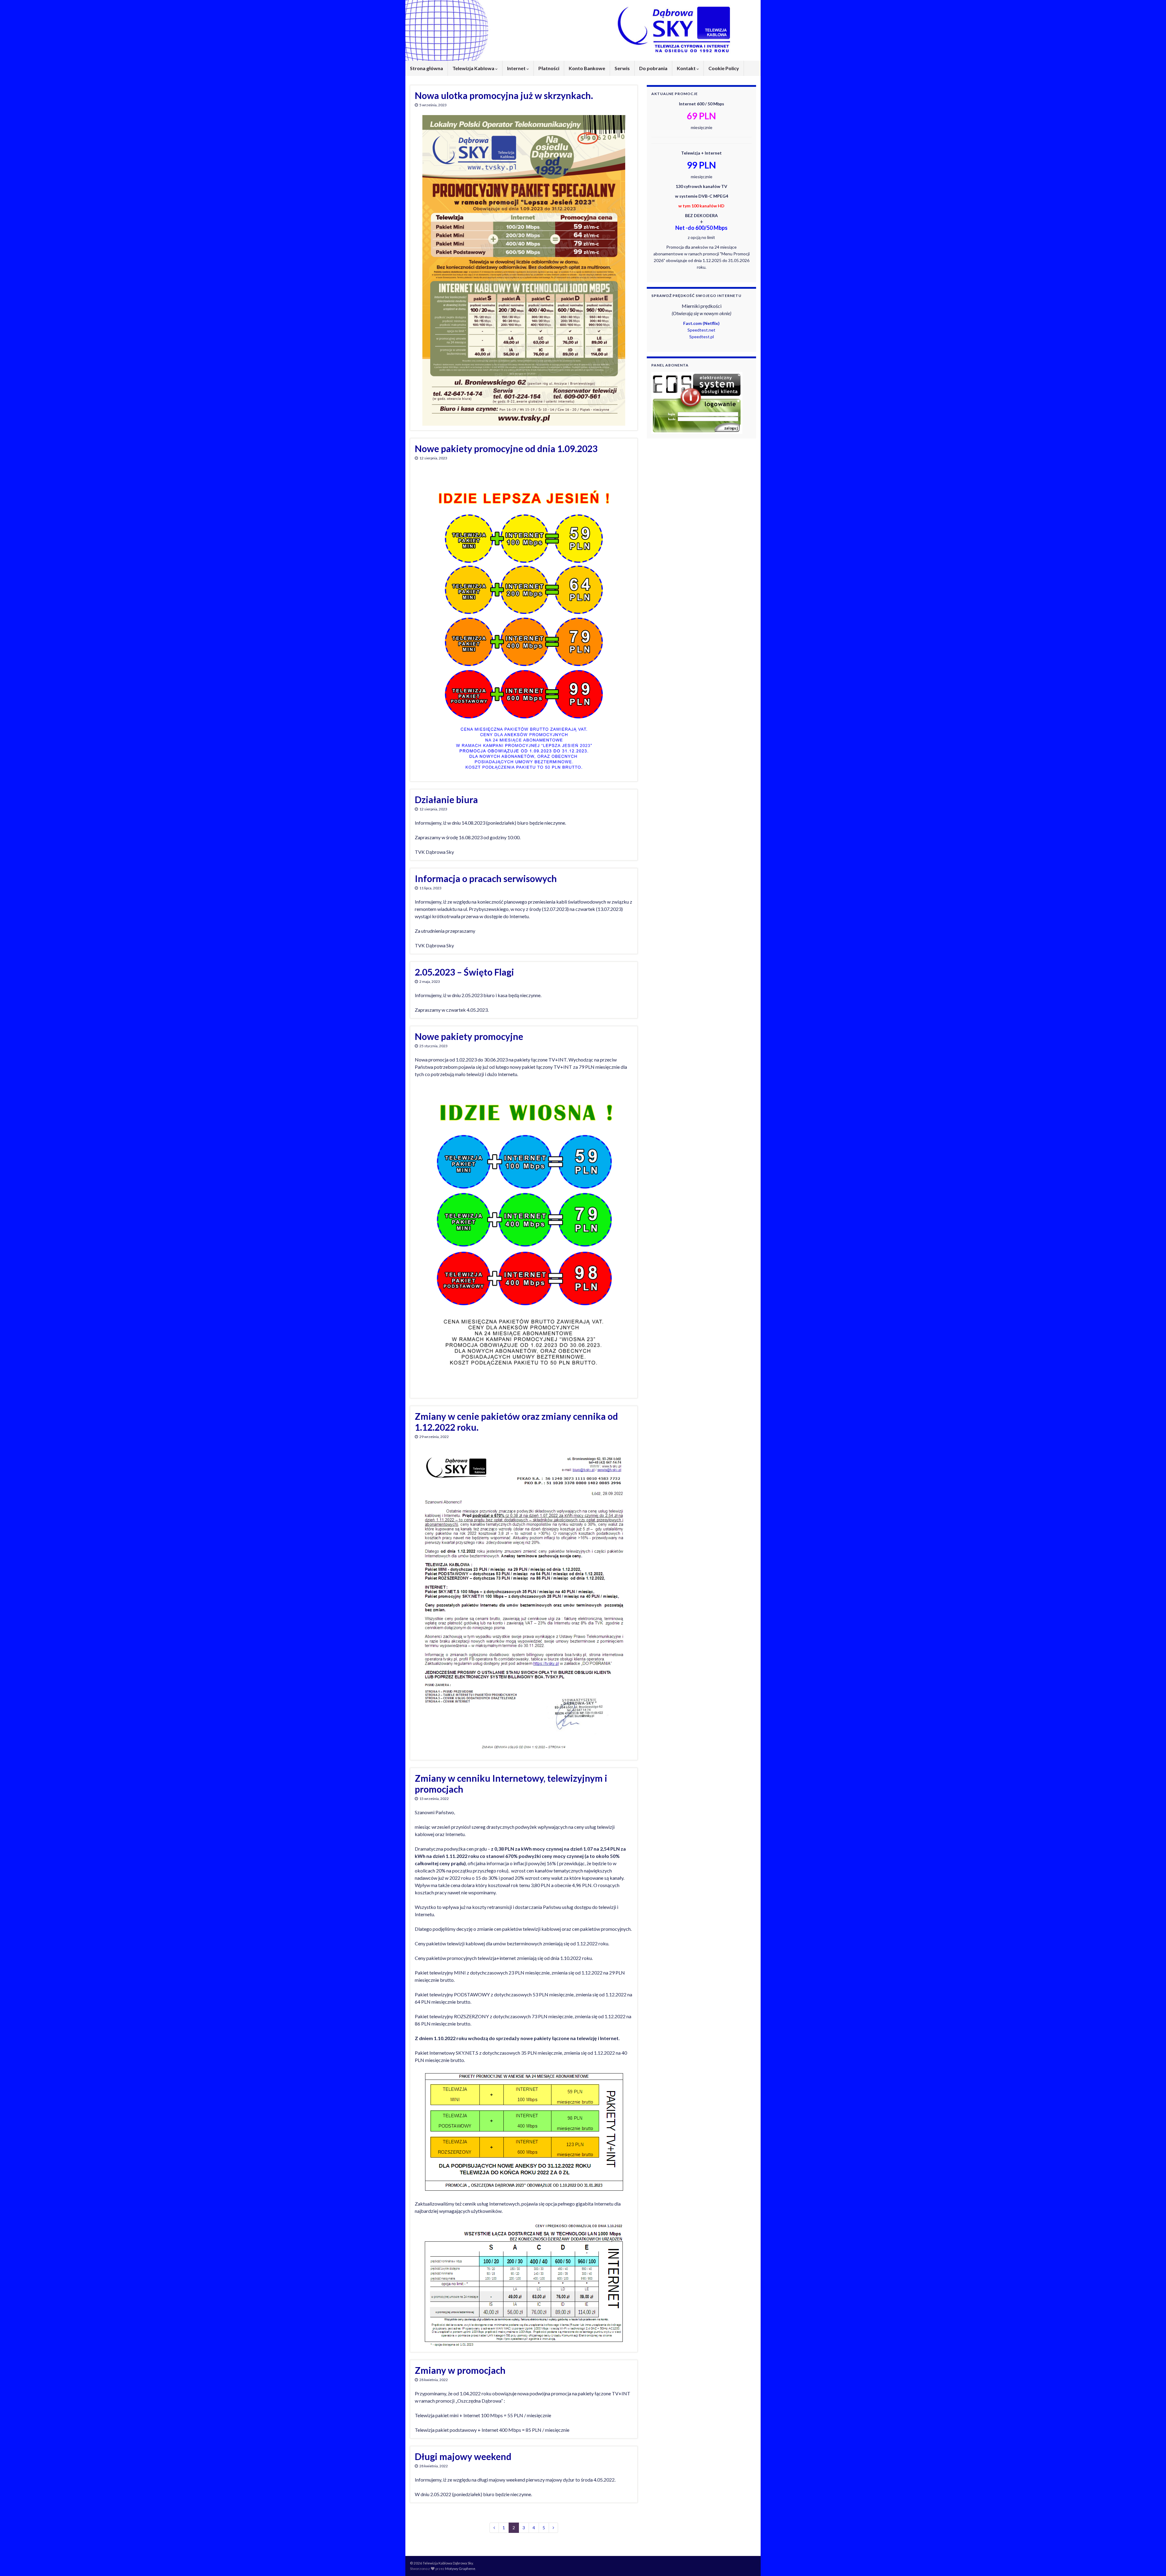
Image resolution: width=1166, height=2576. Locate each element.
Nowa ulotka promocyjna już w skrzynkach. (504, 95)
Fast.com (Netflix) (701, 323)
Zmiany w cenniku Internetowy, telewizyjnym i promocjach (511, 1784)
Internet (517, 68)
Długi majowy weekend (463, 2456)
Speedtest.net (701, 330)
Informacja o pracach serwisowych (486, 878)
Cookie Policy (724, 68)
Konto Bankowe (587, 68)
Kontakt (687, 68)
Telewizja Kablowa (474, 68)
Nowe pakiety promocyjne (469, 1036)
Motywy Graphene (460, 2569)
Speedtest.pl (702, 337)
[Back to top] (1152, 2562)
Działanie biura (446, 799)
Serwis (622, 68)
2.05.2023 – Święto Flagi (464, 972)
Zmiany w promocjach (460, 2370)
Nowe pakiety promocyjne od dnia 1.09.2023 (506, 448)
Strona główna (426, 68)
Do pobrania (653, 68)
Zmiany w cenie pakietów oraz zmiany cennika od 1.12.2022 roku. (516, 1422)
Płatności (549, 68)
